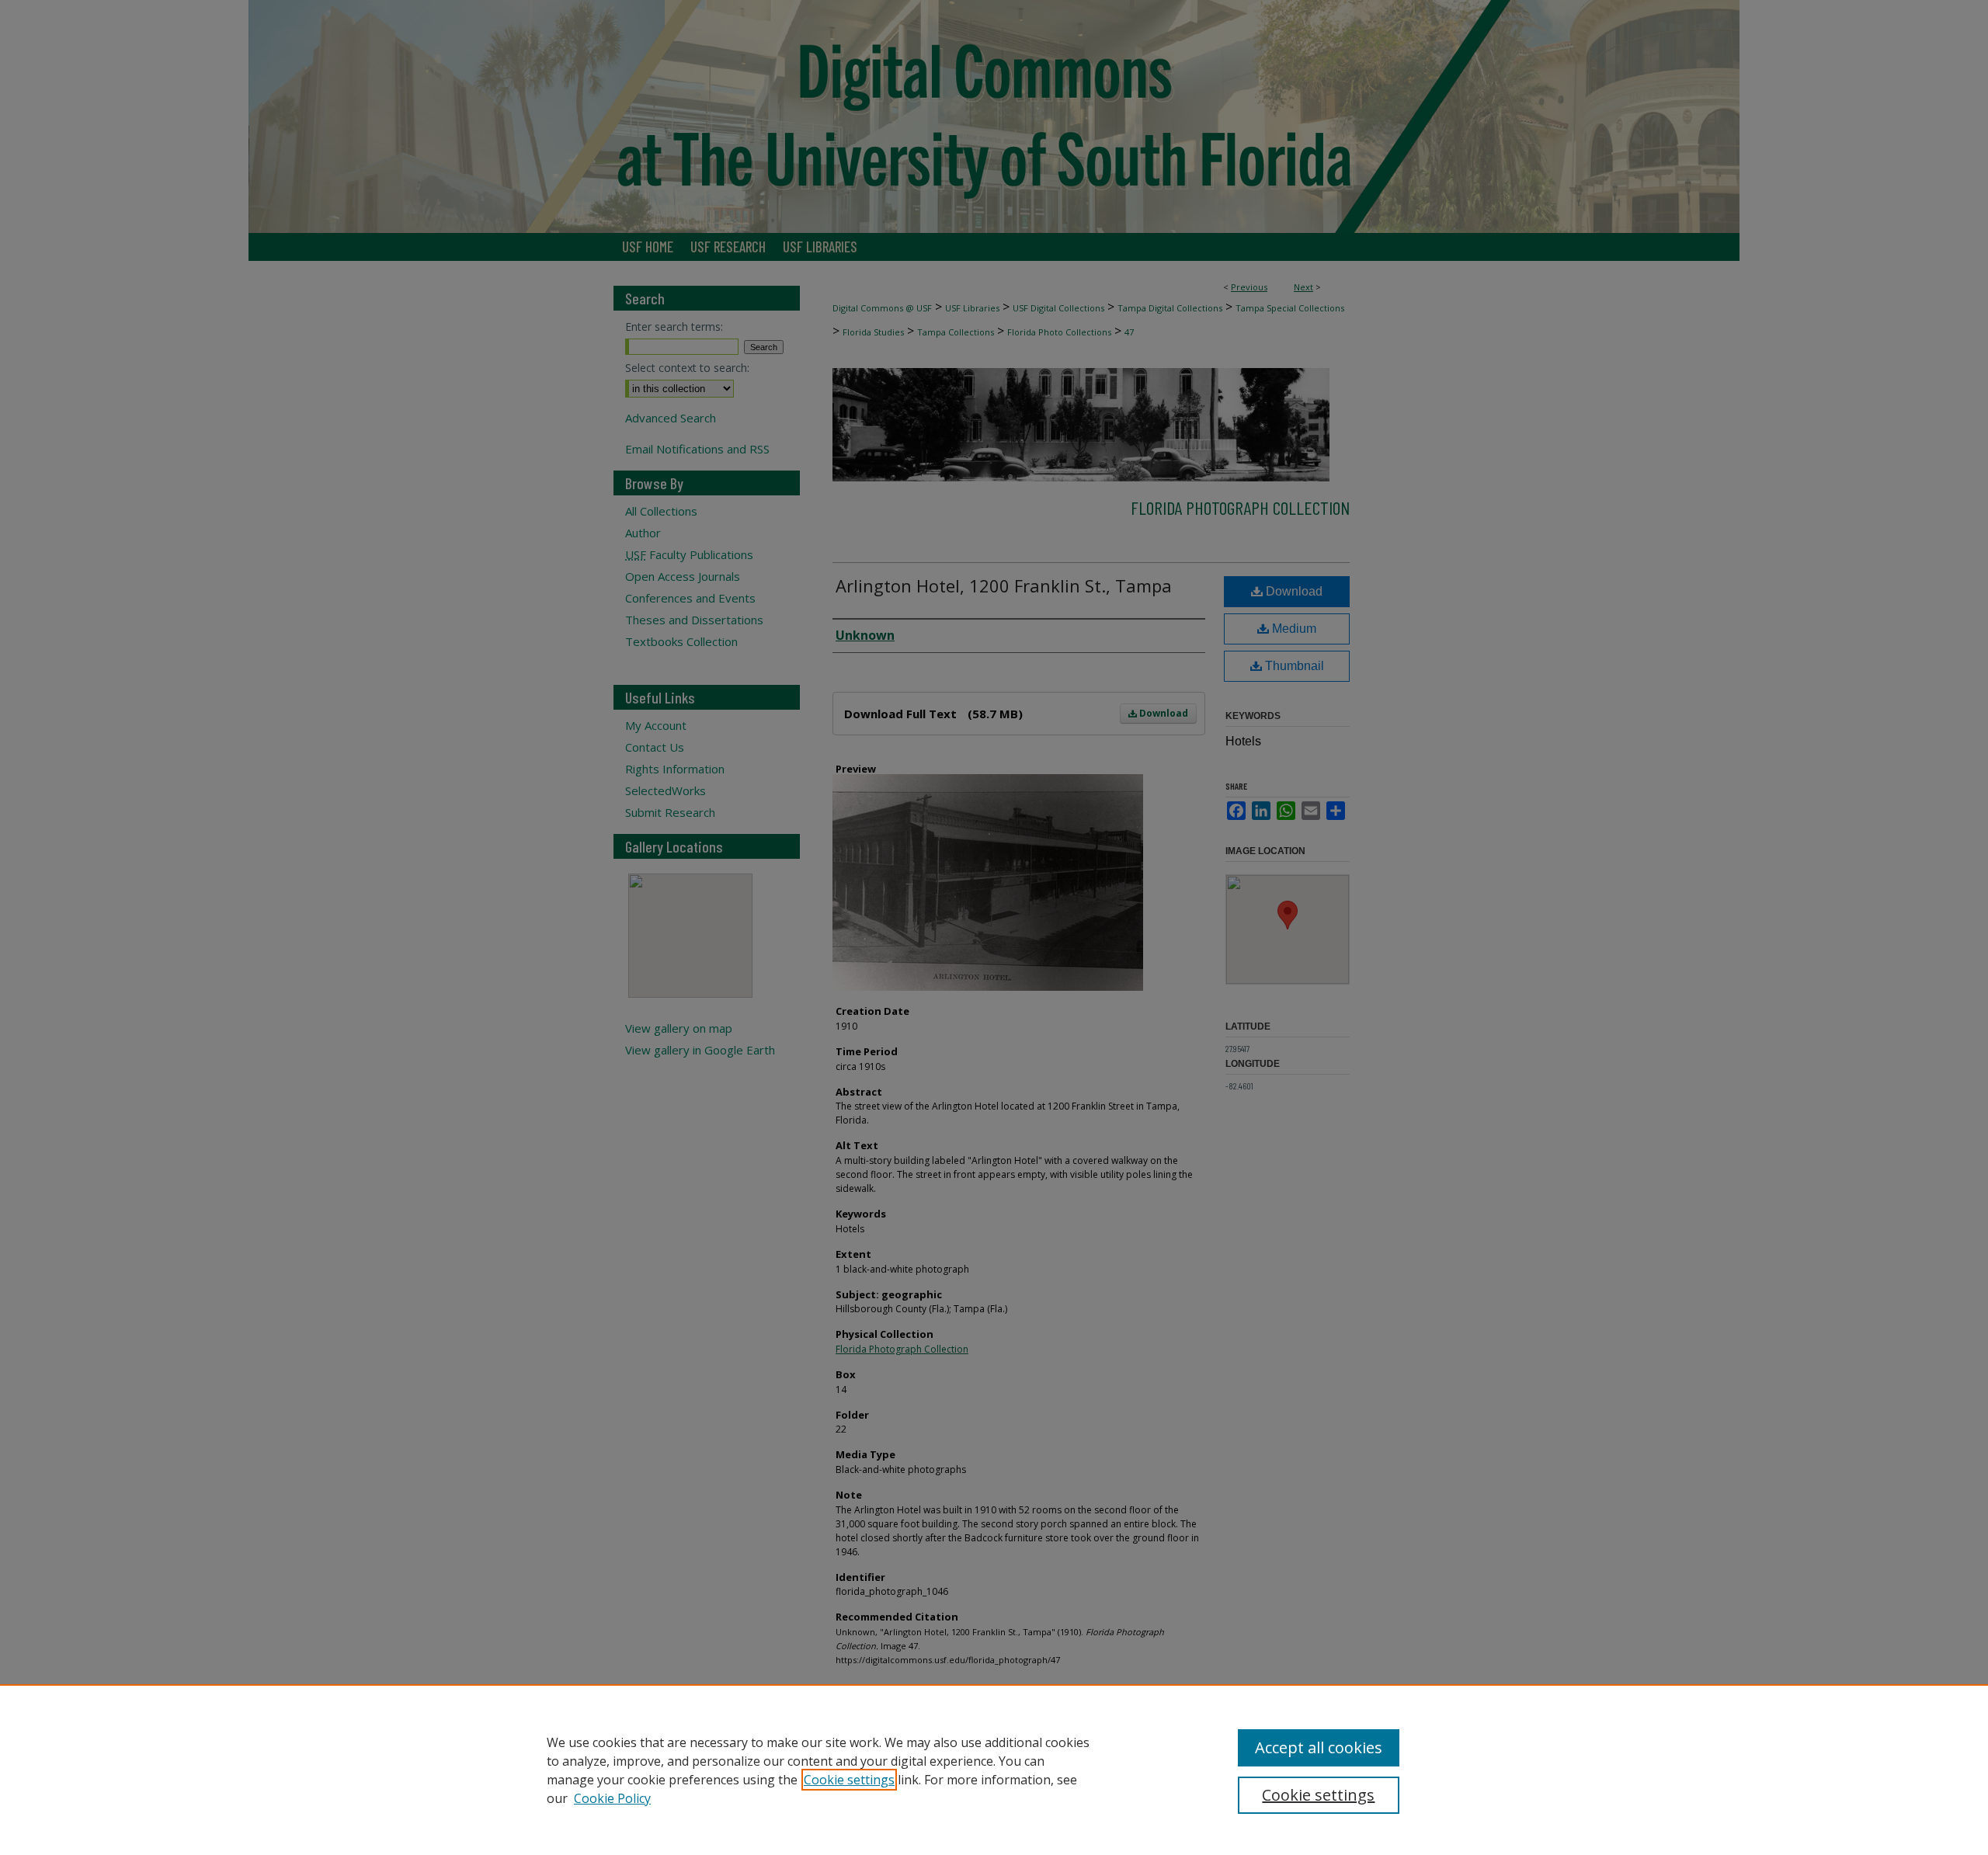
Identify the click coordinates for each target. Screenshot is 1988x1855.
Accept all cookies (1319, 1747)
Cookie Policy (612, 1798)
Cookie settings (849, 1780)
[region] (994, 1770)
